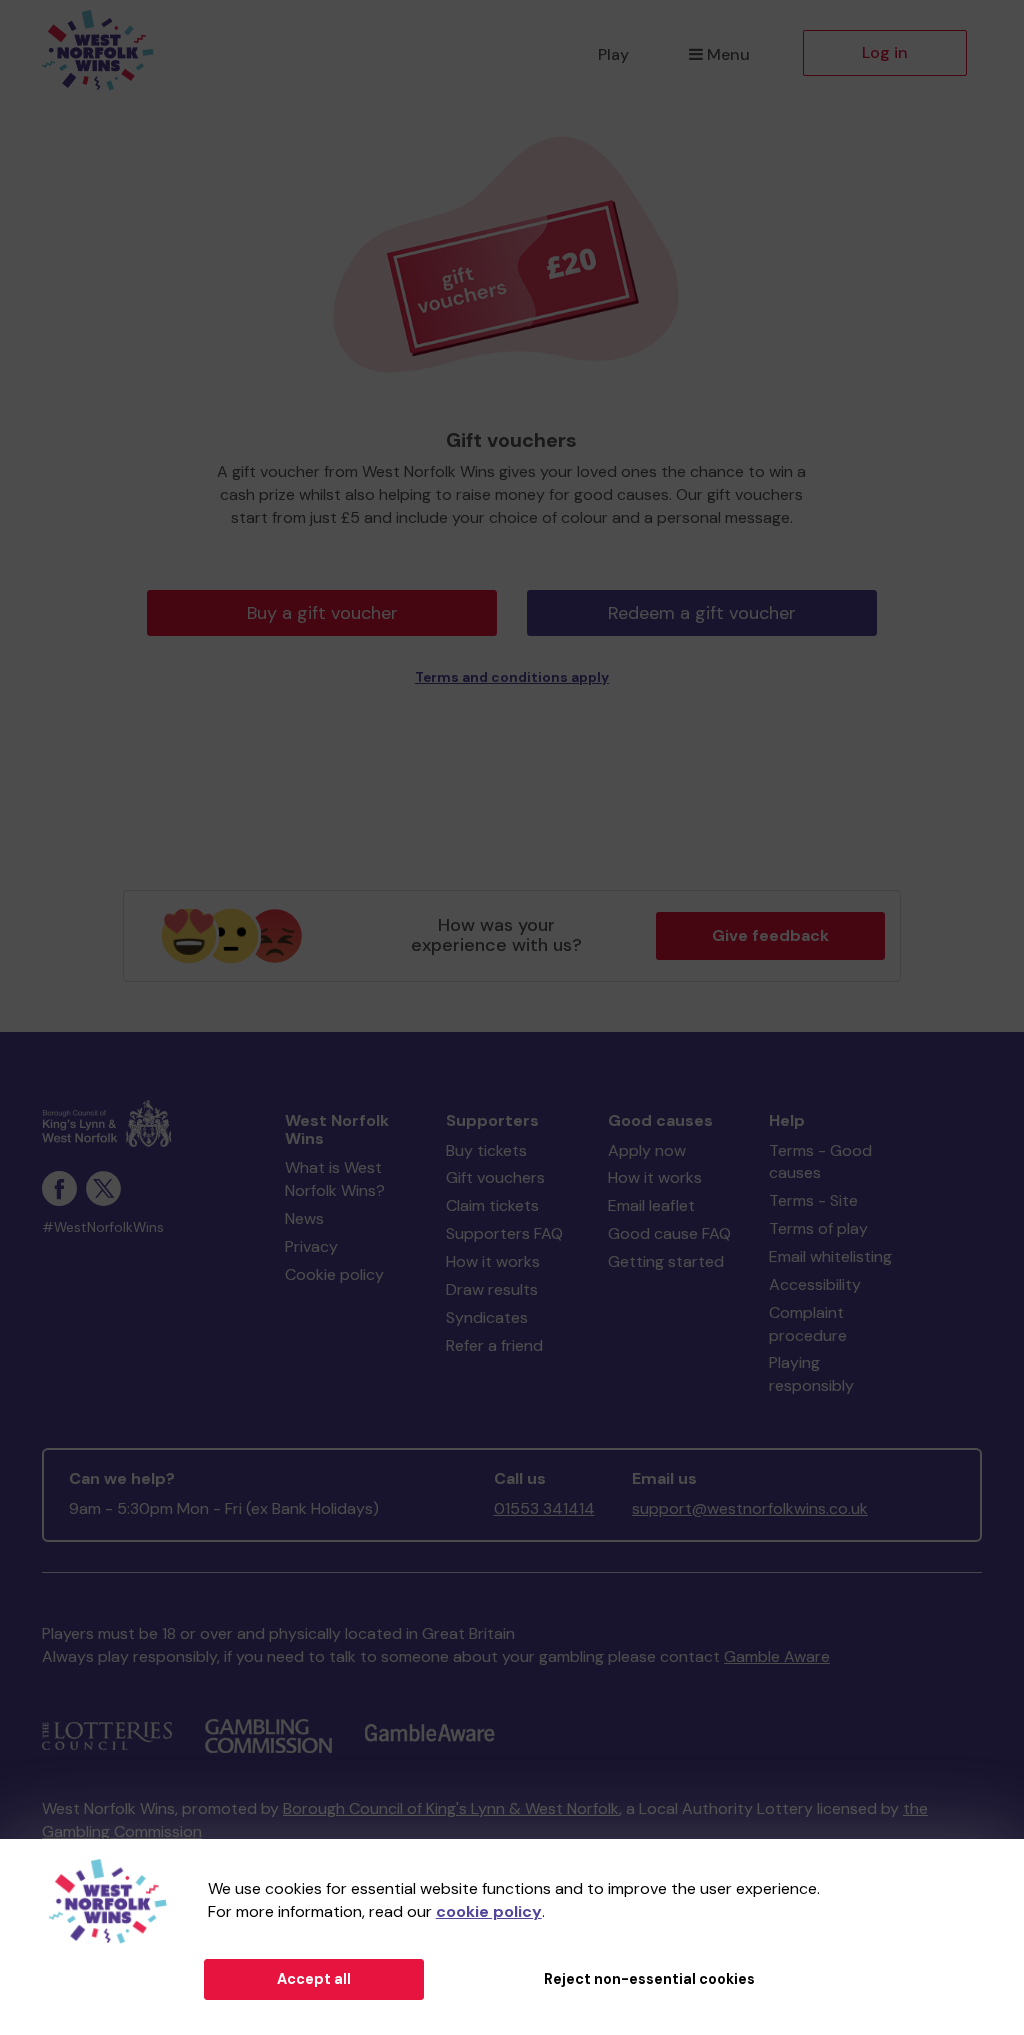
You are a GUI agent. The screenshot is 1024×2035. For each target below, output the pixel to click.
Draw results (492, 1289)
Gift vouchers (495, 1177)
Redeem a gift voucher (702, 613)
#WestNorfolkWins (103, 1227)
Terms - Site (813, 1200)
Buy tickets (486, 1150)
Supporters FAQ (504, 1233)
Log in (885, 52)
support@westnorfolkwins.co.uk (750, 1508)
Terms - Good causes (820, 1162)
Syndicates (487, 1317)
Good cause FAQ (669, 1233)
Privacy (311, 1246)
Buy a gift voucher (322, 613)
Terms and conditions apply (512, 677)
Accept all (314, 1979)
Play (613, 54)
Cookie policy (334, 1274)
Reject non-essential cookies (649, 1979)
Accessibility (815, 1284)
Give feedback (770, 935)
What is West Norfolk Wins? (335, 1179)
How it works (493, 1261)
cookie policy (489, 1911)
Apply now (647, 1150)
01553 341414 (544, 1508)
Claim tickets (492, 1205)
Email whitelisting (830, 1256)
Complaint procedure (808, 1324)
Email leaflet (651, 1205)
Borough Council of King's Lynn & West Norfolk (451, 1808)
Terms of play (818, 1228)
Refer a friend (494, 1345)
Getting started (666, 1261)
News (304, 1218)
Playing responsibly (811, 1374)
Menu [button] (728, 54)
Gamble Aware (777, 1656)
